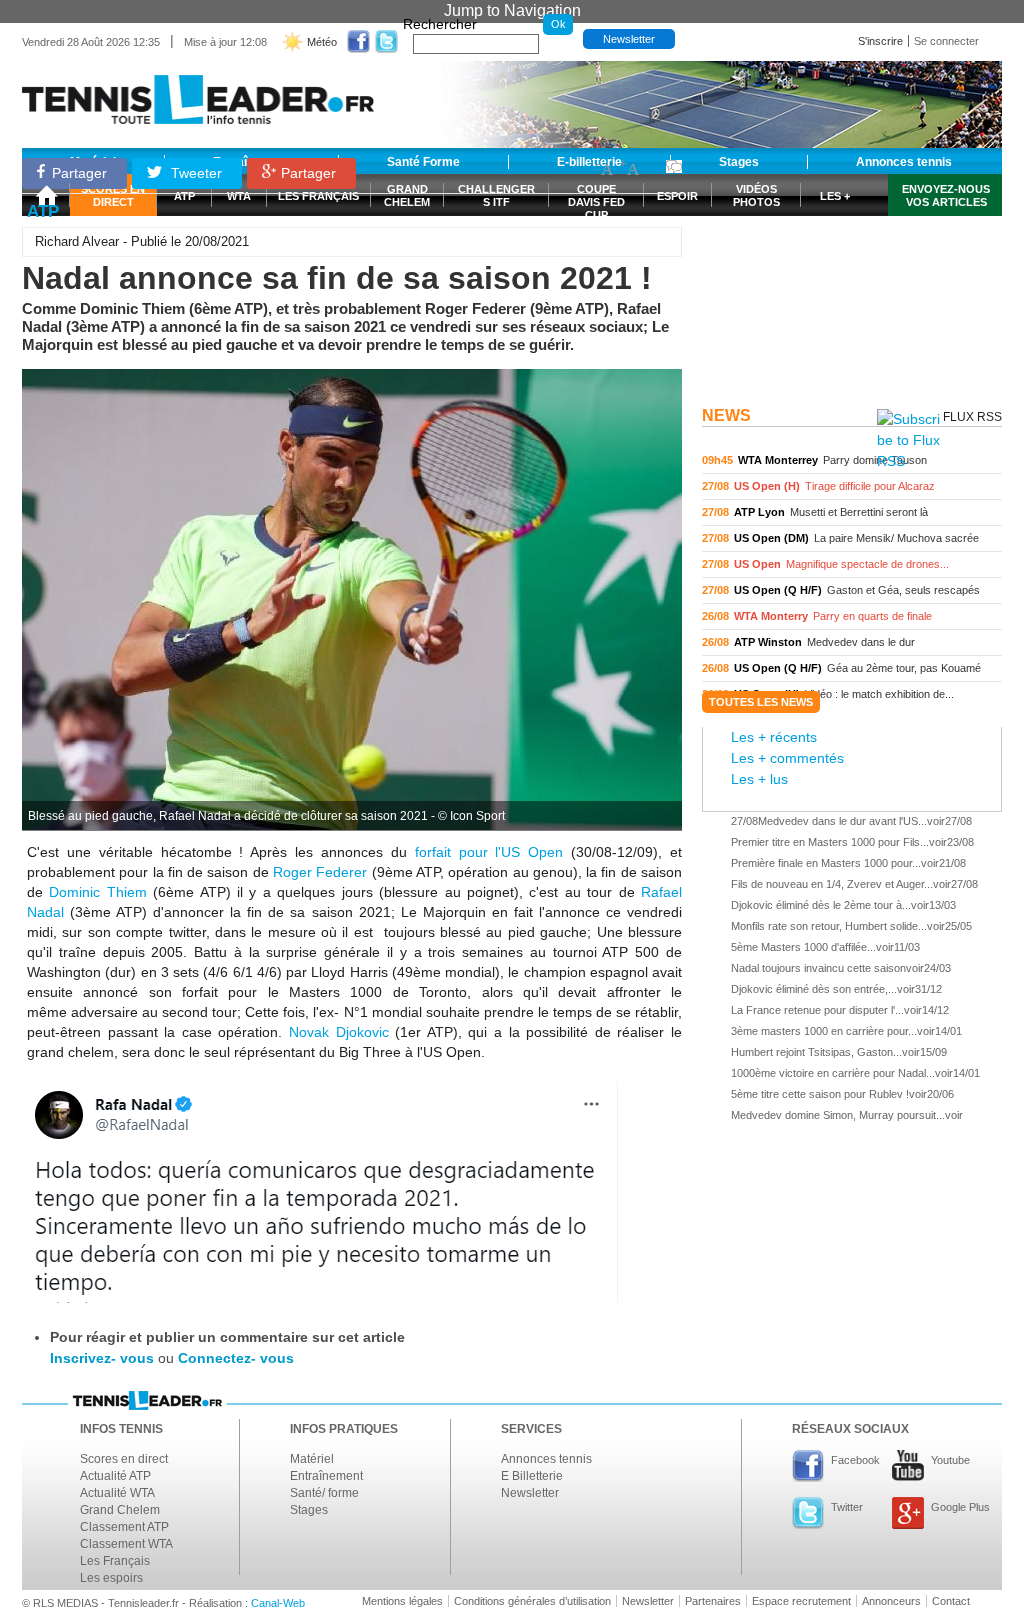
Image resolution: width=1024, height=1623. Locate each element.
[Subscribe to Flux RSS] (908, 440)
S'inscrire (880, 41)
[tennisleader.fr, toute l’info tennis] (198, 92)
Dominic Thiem (97, 892)
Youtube (950, 1460)
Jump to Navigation (512, 10)
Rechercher (440, 24)
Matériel (312, 1459)
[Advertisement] (852, 273)
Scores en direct (124, 1459)
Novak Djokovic (339, 1032)
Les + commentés (787, 758)
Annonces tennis (546, 1459)
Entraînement (326, 1476)
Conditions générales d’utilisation (532, 1601)
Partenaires (713, 1601)
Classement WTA (126, 1544)
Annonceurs (891, 1601)
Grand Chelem (120, 1510)
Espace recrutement (801, 1601)
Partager (79, 173)
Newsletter (629, 39)
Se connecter (946, 41)
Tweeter (194, 173)
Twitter (847, 1507)
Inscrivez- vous (102, 1358)
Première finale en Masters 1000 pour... (826, 863)
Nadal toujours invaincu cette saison (818, 968)
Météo (322, 42)
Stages (309, 1510)
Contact (951, 1601)
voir (852, 460)
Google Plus (960, 1507)
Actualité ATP (115, 1476)
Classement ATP (124, 1527)
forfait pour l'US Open (489, 852)
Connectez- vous (236, 1358)
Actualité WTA (117, 1493)
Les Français (115, 1561)
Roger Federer (320, 872)
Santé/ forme (324, 1493)
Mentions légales (402, 1601)
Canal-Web (278, 1603)
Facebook (855, 1460)
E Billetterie (532, 1476)
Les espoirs (111, 1578)
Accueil (46, 195)
